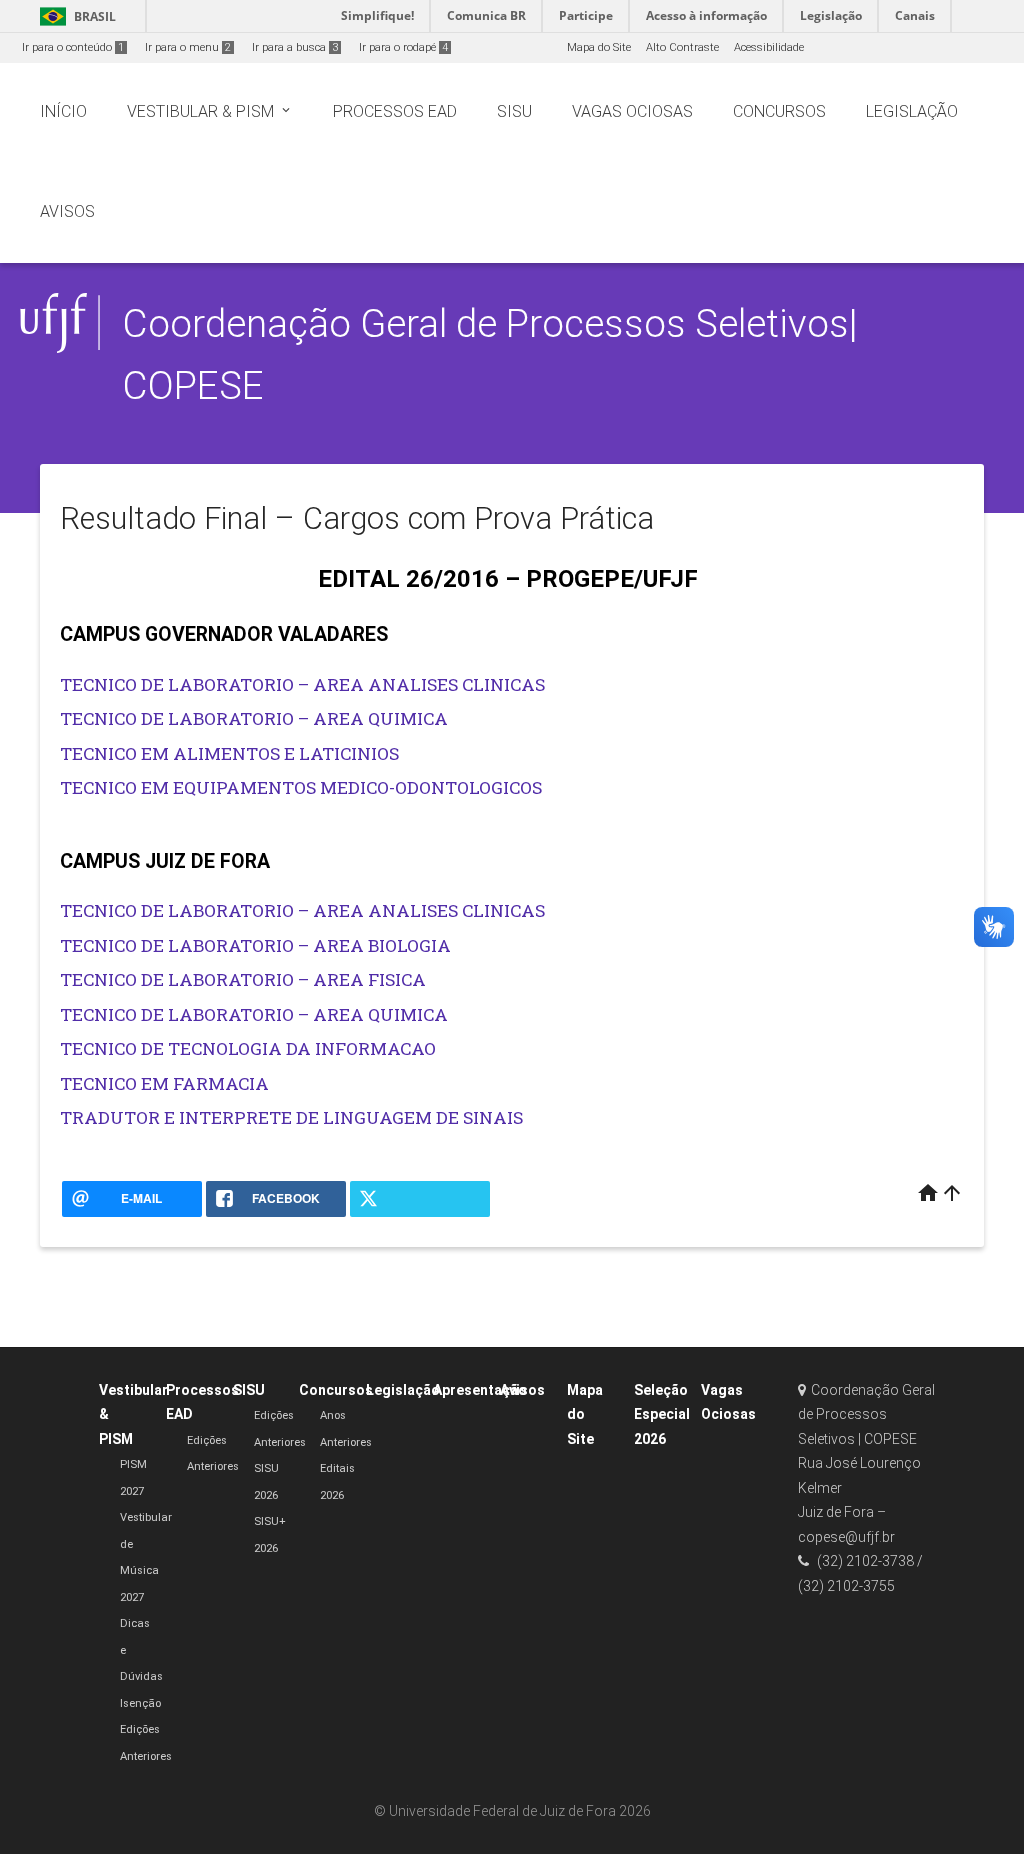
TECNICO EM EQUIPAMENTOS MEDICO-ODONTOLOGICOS (301, 787)
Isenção (140, 1703)
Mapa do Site (599, 47)
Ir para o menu (188, 47)
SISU (249, 1390)
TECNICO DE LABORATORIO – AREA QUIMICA (254, 718)
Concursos (336, 1390)
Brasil (74, 16)
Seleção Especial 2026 (662, 1414)
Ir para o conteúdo (73, 47)
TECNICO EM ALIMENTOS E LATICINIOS (229, 753)
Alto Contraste (682, 47)
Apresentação (480, 1390)
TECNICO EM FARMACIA (164, 1083)
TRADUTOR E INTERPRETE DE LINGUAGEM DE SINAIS (291, 1117)
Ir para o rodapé (403, 47)
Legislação (403, 1390)
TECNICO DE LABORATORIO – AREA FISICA (243, 979)
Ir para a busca (295, 47)
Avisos (522, 1390)
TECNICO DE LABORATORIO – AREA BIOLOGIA (255, 945)
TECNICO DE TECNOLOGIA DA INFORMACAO (248, 1048)
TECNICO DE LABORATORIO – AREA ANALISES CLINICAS (302, 684)
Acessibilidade (769, 47)
